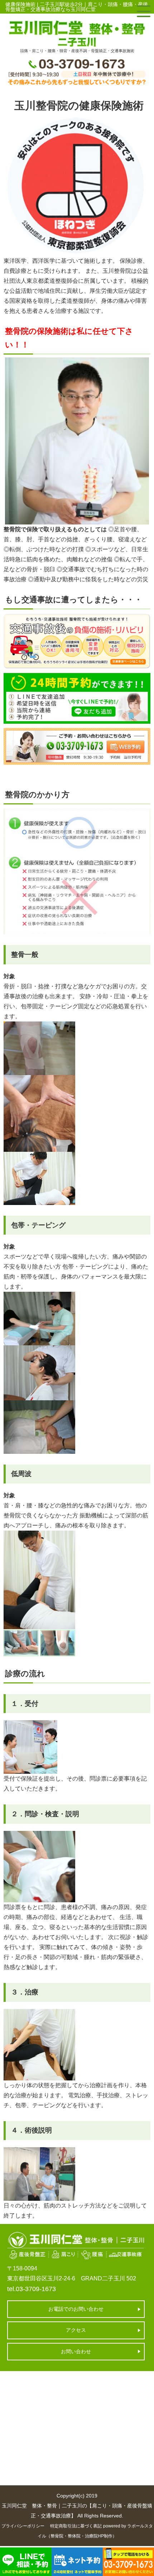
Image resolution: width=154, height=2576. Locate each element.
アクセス (76, 2330)
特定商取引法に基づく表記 (76, 2526)
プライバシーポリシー (23, 2526)
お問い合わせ (76, 2351)
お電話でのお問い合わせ (76, 2309)
